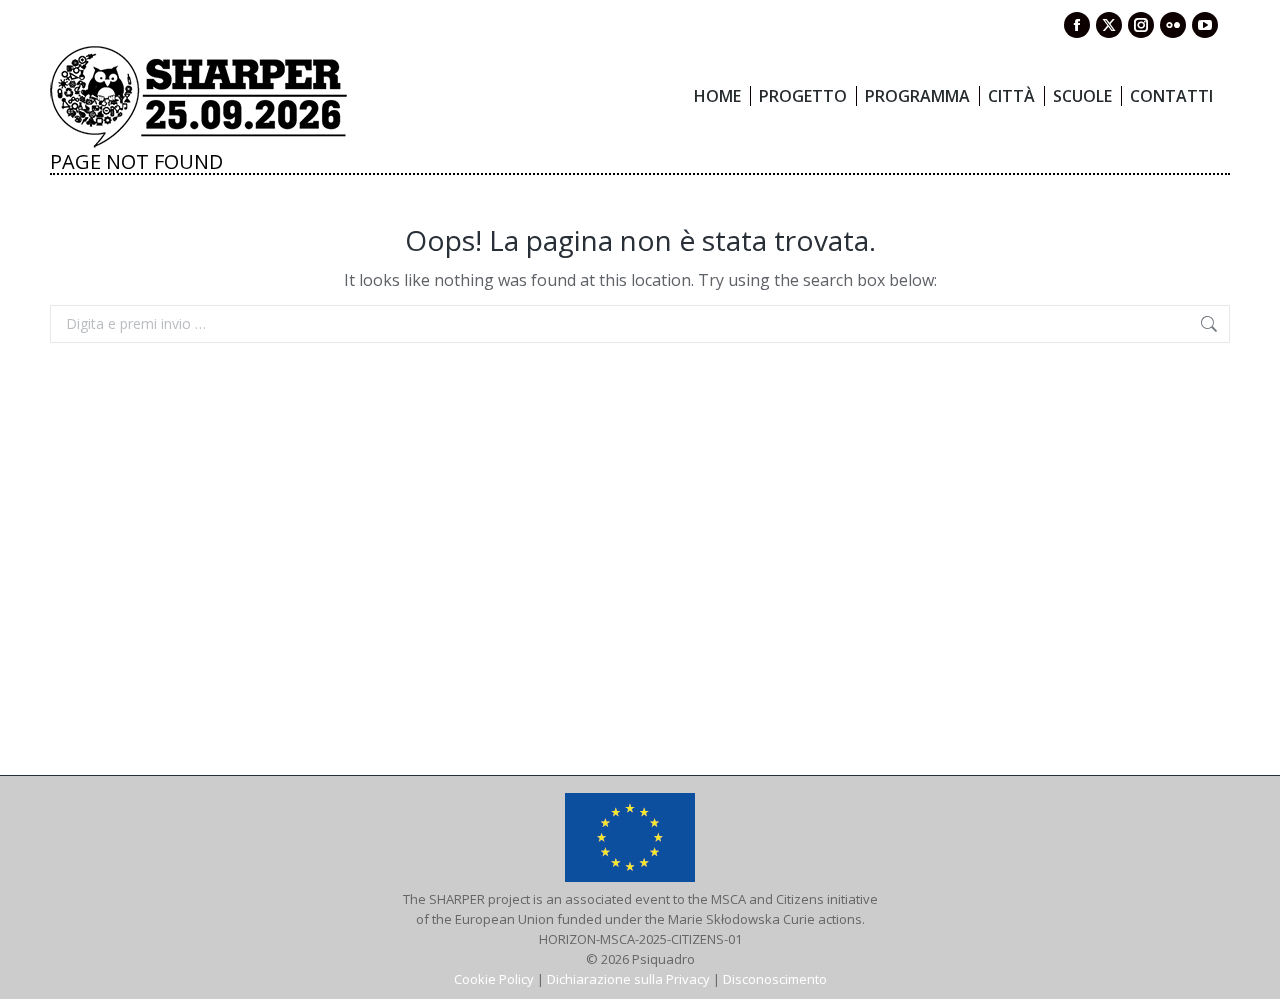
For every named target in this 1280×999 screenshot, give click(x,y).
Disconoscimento (775, 979)
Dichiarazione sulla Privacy (628, 979)
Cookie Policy (494, 979)
